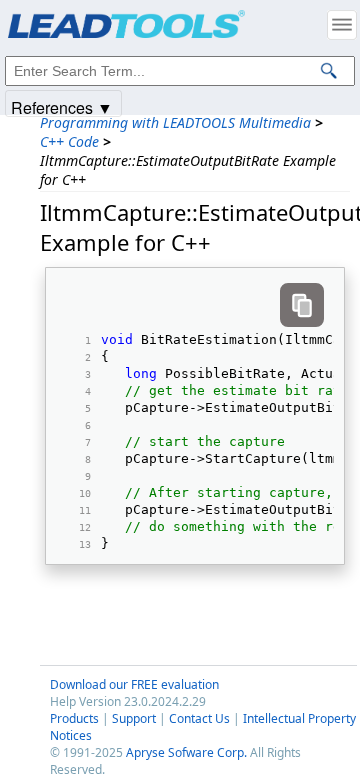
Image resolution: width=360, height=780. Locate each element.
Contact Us (199, 718)
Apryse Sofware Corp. (186, 752)
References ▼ (62, 106)
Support (134, 718)
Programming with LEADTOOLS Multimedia (175, 122)
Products (74, 718)
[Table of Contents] (342, 25)
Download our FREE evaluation (134, 684)
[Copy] (302, 305)
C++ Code (69, 141)
